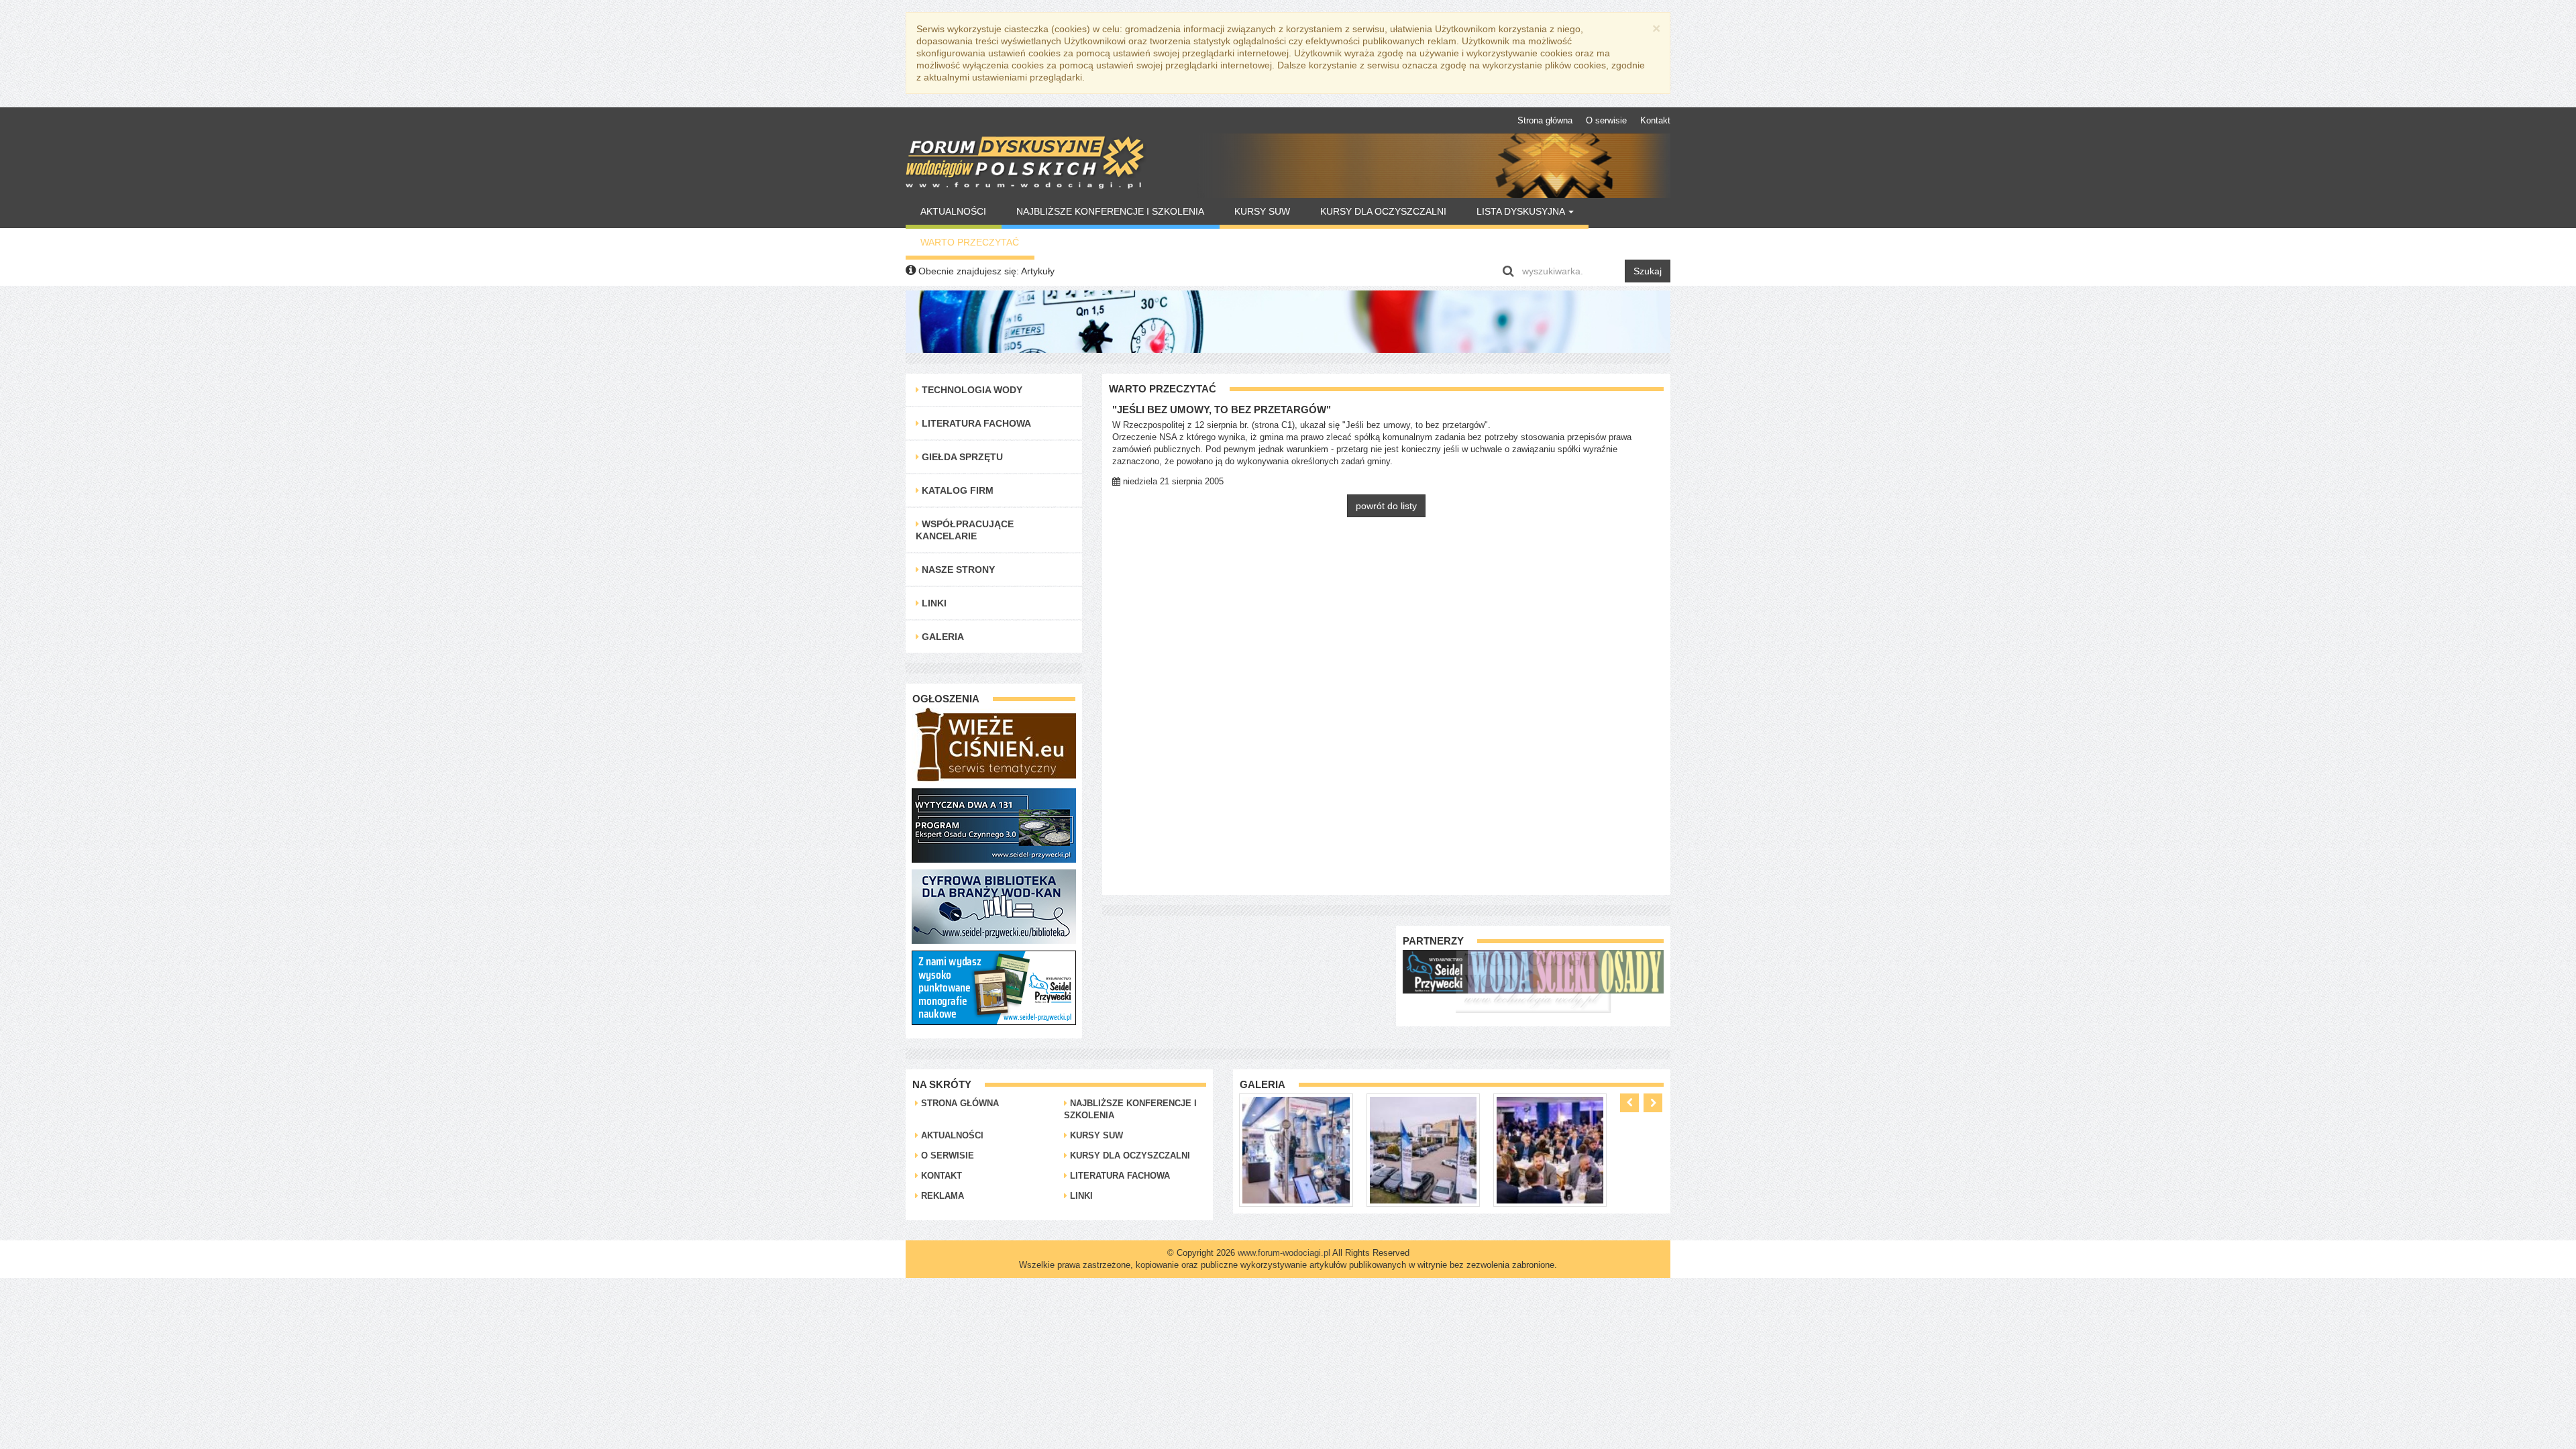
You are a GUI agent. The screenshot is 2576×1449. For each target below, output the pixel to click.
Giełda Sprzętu (961, 457)
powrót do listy (1386, 506)
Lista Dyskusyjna (1522, 211)
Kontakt (1655, 120)
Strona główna (1545, 120)
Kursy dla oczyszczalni (1383, 211)
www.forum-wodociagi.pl (1284, 1253)
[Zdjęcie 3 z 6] (1423, 1149)
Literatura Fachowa (975, 423)
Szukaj (1648, 271)
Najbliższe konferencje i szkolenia (1110, 211)
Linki (933, 603)
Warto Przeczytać (970, 242)
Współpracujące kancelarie (965, 530)
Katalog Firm (956, 490)
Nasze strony (957, 570)
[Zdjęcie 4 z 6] (1550, 1149)
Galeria (942, 637)
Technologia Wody (971, 390)
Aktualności (953, 211)
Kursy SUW (1262, 211)
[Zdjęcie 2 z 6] (1296, 1149)
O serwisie (1606, 120)
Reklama (941, 1196)
